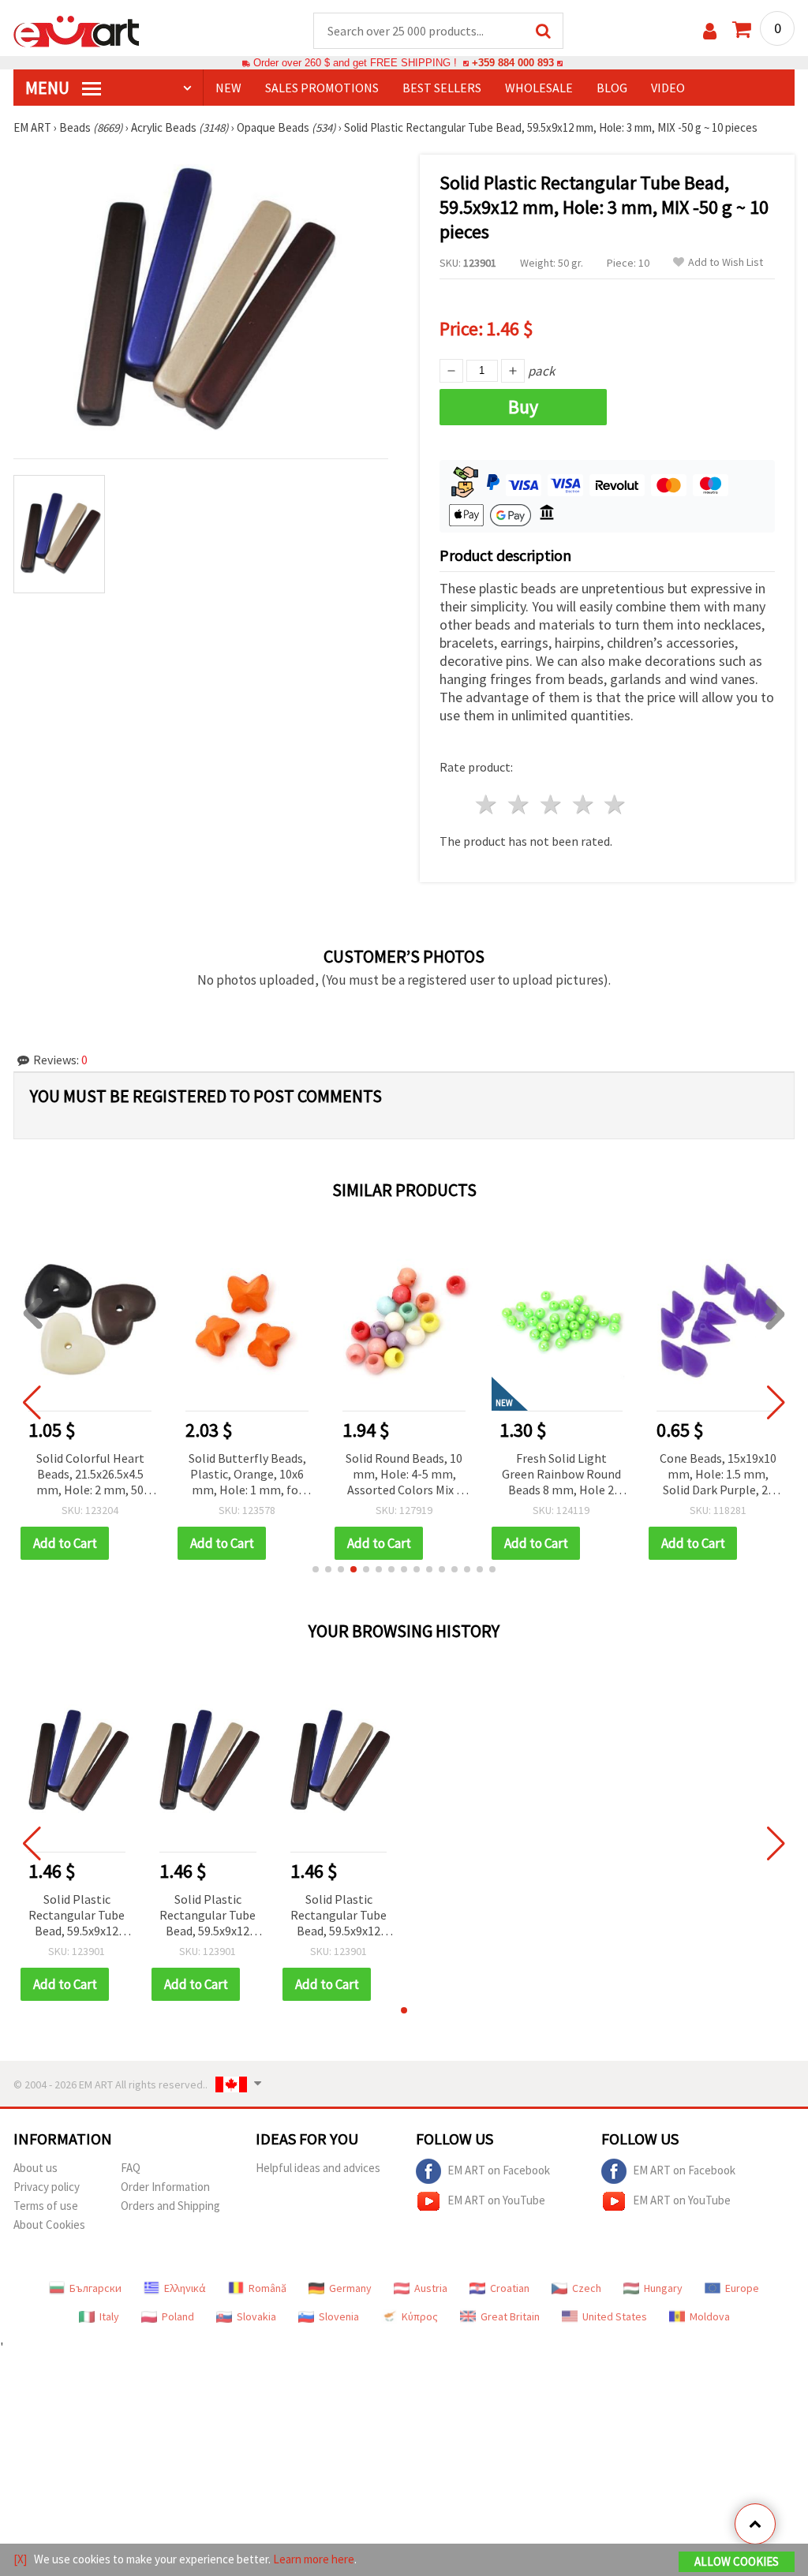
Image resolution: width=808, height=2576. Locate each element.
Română (267, 2288)
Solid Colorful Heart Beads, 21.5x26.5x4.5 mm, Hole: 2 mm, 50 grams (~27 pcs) (90, 1475)
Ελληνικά (185, 2288)
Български (95, 2288)
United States (615, 2316)
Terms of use (46, 2206)
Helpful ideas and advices (318, 2168)
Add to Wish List (726, 262)
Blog (612, 88)
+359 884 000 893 (513, 63)
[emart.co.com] (77, 30)
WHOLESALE (539, 88)
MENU (49, 88)
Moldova (710, 2316)
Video (668, 88)
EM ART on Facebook (499, 2170)
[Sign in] (710, 31)
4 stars (584, 804)
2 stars (520, 804)
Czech (587, 2288)
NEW (228, 88)
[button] (316, 1569)
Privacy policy (47, 2187)
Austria (431, 2288)
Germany (350, 2288)
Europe (742, 2288)
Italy (109, 2316)
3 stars (551, 804)
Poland (178, 2316)
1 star (487, 804)
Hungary (663, 2288)
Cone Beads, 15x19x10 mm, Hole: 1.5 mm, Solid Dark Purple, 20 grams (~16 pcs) (718, 1475)
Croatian (510, 2288)
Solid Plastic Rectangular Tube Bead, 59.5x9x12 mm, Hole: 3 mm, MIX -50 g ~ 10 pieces (77, 1916)
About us (36, 2168)
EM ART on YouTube (496, 2200)
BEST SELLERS (442, 88)
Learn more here (314, 2559)
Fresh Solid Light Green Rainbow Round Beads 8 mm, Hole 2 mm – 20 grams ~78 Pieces (561, 1475)
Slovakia (256, 2316)
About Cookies (49, 2225)
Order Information (165, 2187)
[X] (20, 2559)
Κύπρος (420, 2316)
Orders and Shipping (170, 2206)
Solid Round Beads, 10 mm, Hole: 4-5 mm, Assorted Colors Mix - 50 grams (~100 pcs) (404, 1475)
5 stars (616, 804)
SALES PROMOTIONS (322, 88)
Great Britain (510, 2316)
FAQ (131, 2168)
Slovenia (339, 2316)
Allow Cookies (737, 2561)
